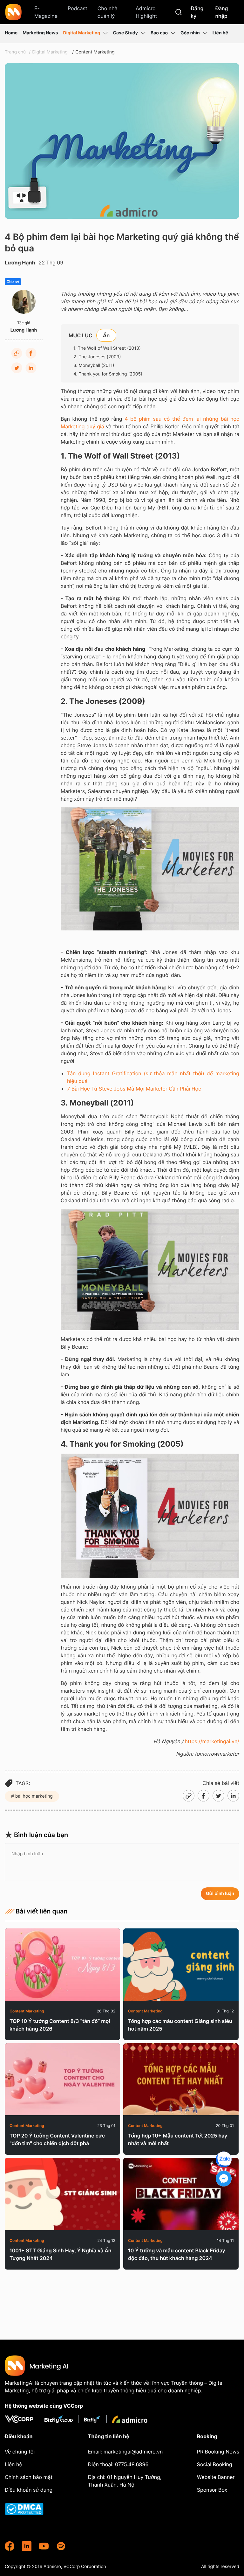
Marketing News (40, 33)
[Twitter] (17, 368)
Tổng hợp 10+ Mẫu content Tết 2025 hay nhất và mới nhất (178, 2139)
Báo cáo (159, 33)
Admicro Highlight (146, 12)
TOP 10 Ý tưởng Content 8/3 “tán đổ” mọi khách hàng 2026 (60, 2025)
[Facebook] (31, 353)
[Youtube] (44, 2546)
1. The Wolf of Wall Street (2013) (107, 348)
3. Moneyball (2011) (94, 365)
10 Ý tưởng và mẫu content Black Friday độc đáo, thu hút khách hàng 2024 (177, 2254)
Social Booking (215, 2464)
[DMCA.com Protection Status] (31, 2509)
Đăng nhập (221, 12)
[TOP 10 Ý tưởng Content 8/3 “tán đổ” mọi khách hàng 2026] (62, 1965)
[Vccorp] (22, 2419)
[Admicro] (130, 2419)
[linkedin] (27, 2546)
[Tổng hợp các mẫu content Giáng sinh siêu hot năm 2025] (181, 1965)
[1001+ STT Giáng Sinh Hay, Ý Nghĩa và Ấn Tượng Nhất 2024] (62, 2194)
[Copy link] (17, 353)
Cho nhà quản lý (108, 12)
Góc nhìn (190, 33)
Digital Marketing (81, 33)
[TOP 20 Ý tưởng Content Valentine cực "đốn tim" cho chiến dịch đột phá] (62, 2079)
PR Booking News (218, 2452)
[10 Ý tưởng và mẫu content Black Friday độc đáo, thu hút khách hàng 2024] (181, 2194)
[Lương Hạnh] (24, 302)
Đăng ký (197, 12)
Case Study (125, 33)
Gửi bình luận (220, 1894)
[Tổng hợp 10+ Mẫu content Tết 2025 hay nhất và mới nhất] (181, 2079)
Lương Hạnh (20, 263)
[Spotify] (61, 2546)
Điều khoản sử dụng (29, 2490)
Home (11, 33)
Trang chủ (15, 52)
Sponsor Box (212, 2490)
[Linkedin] (31, 368)
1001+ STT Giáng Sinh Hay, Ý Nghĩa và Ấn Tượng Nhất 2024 (61, 2254)
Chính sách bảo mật (29, 2477)
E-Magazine (46, 12)
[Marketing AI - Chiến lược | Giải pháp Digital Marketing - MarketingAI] (14, 13)
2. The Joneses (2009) (97, 357)
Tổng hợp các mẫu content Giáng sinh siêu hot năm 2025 (180, 2025)
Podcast (78, 8)
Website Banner (216, 2477)
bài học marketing (33, 1796)
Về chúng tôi (20, 2452)
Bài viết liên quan (42, 1911)
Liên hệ (220, 33)
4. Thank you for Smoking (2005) (108, 374)
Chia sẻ (13, 282)
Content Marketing (95, 52)
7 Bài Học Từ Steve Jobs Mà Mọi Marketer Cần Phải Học (134, 1089)
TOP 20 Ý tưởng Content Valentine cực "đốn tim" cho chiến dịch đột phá (57, 2139)
